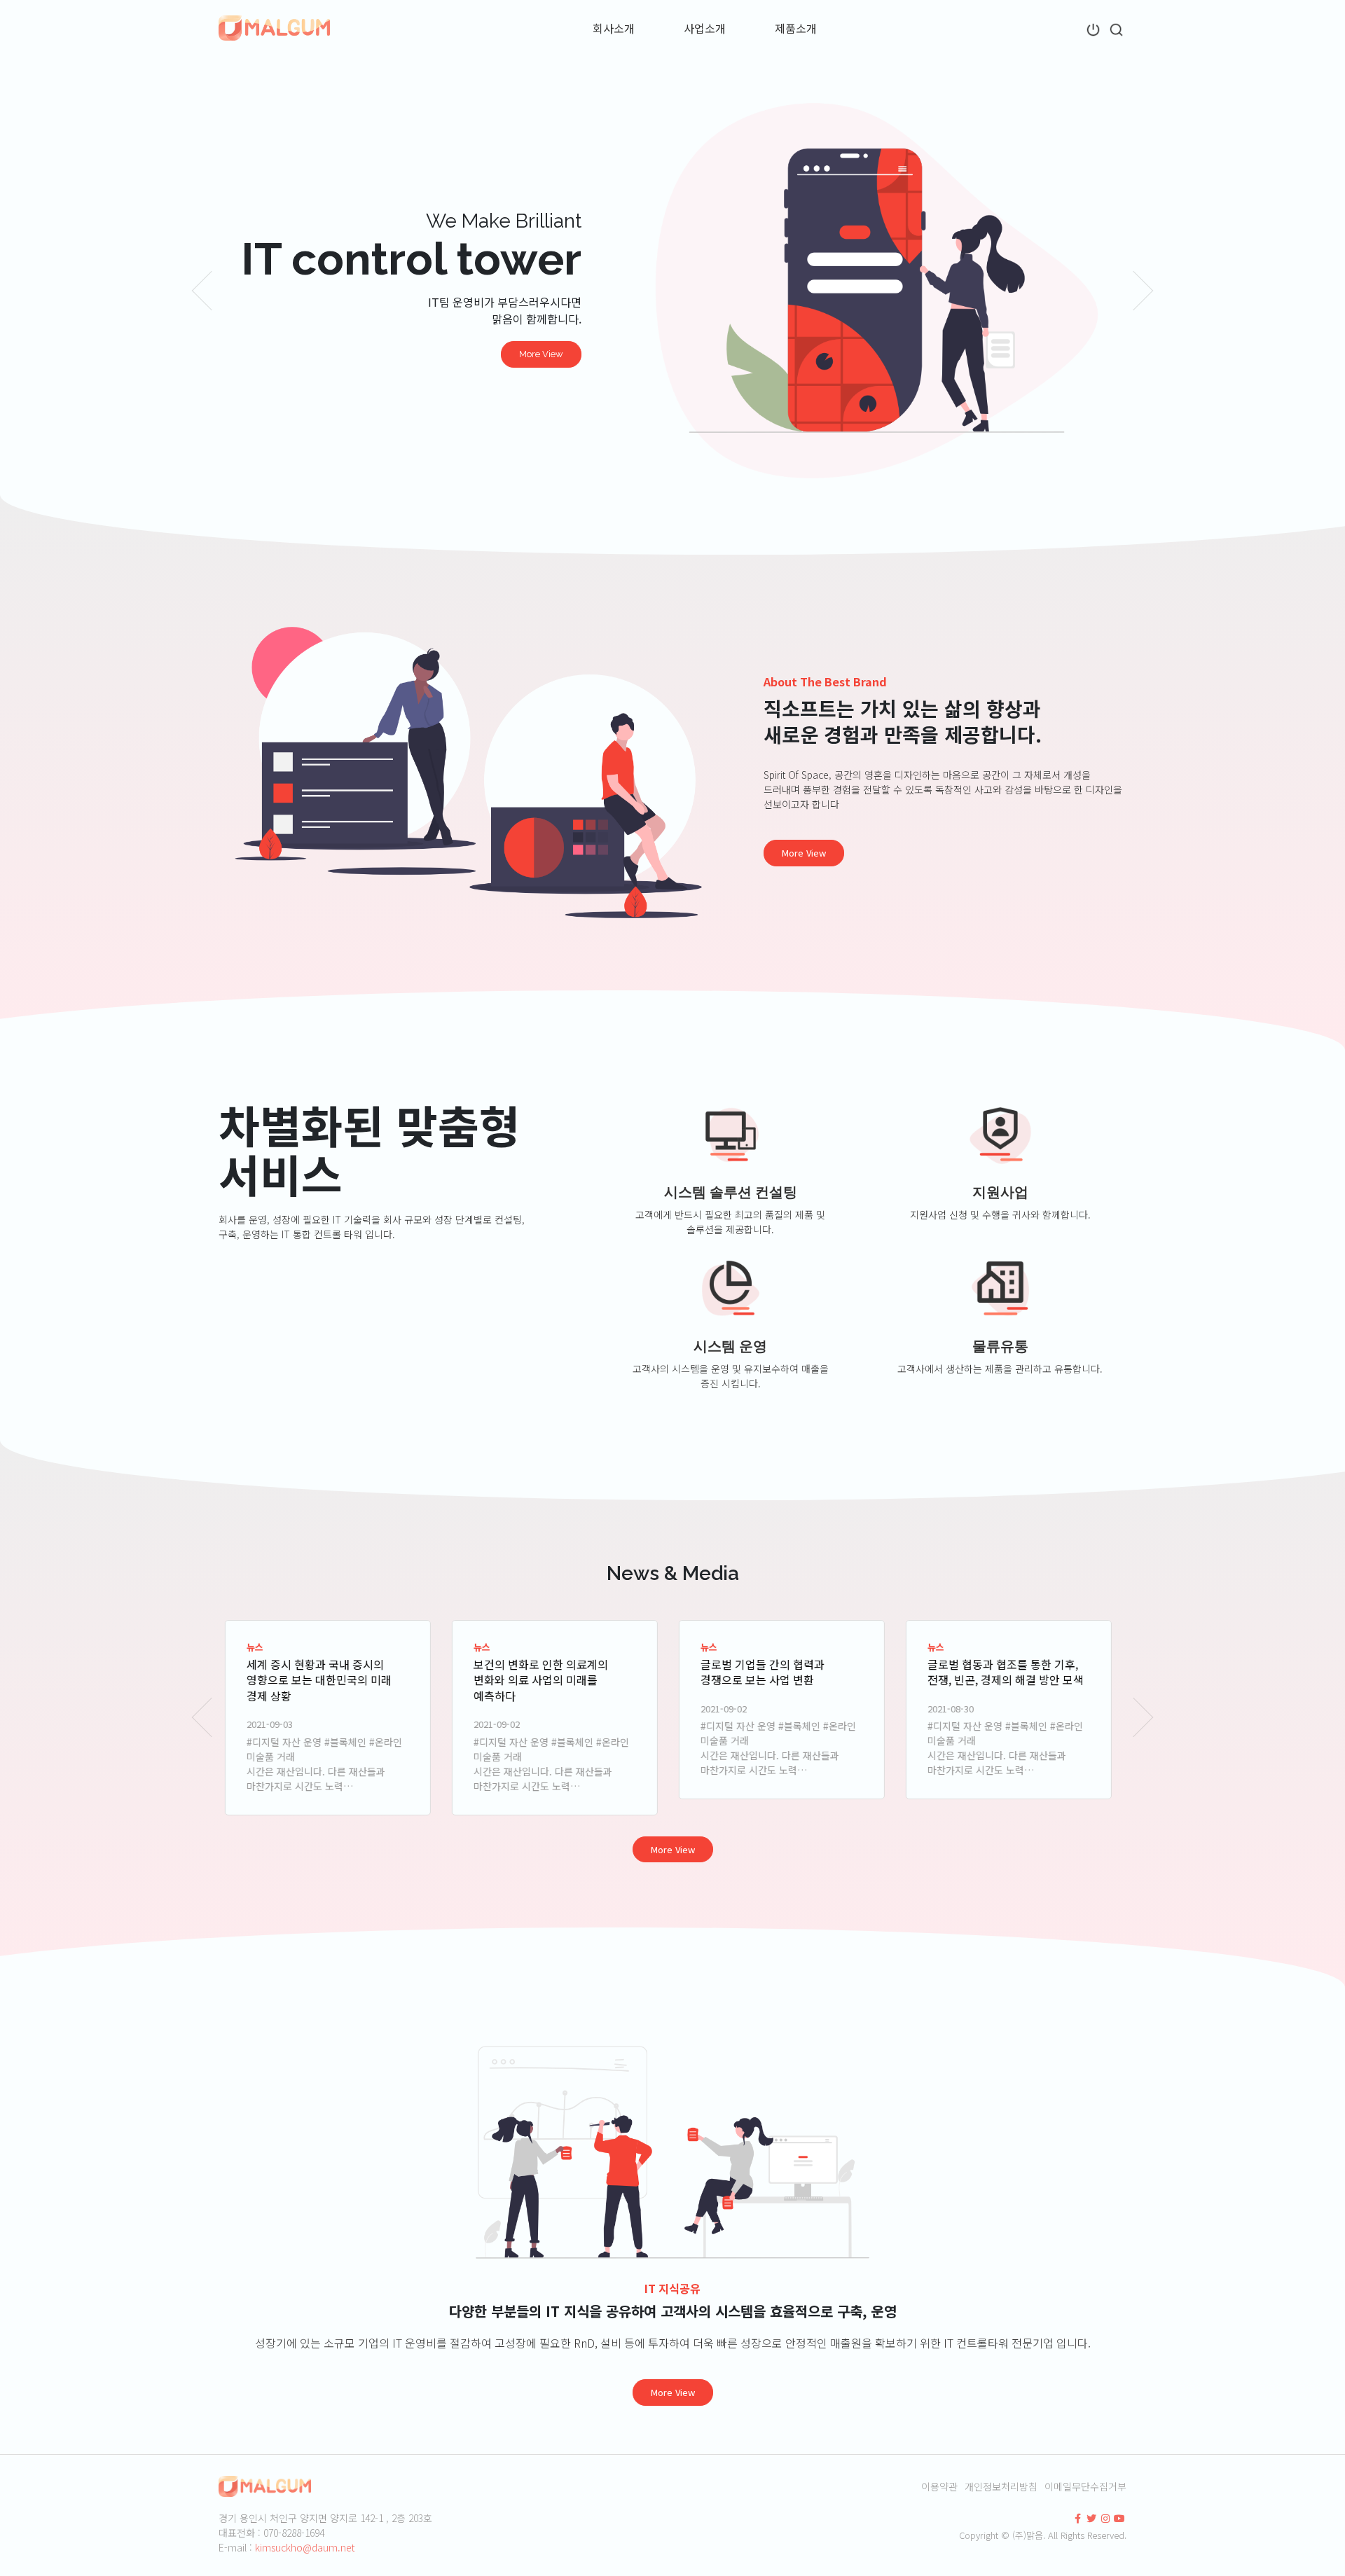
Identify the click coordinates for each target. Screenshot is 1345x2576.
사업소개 (705, 28)
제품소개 (796, 28)
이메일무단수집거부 (1085, 2486)
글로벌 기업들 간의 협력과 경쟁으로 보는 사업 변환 (540, 1672)
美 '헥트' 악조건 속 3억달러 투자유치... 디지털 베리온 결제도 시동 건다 (1008, 1680)
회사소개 (614, 28)
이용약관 (939, 2486)
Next (1144, 291)
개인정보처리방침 (1001, 2486)
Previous (201, 291)
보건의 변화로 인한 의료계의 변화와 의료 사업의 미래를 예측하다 (318, 1680)
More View (541, 354)
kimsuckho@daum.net (305, 2547)
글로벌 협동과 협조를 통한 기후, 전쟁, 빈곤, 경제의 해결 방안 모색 (783, 1672)
